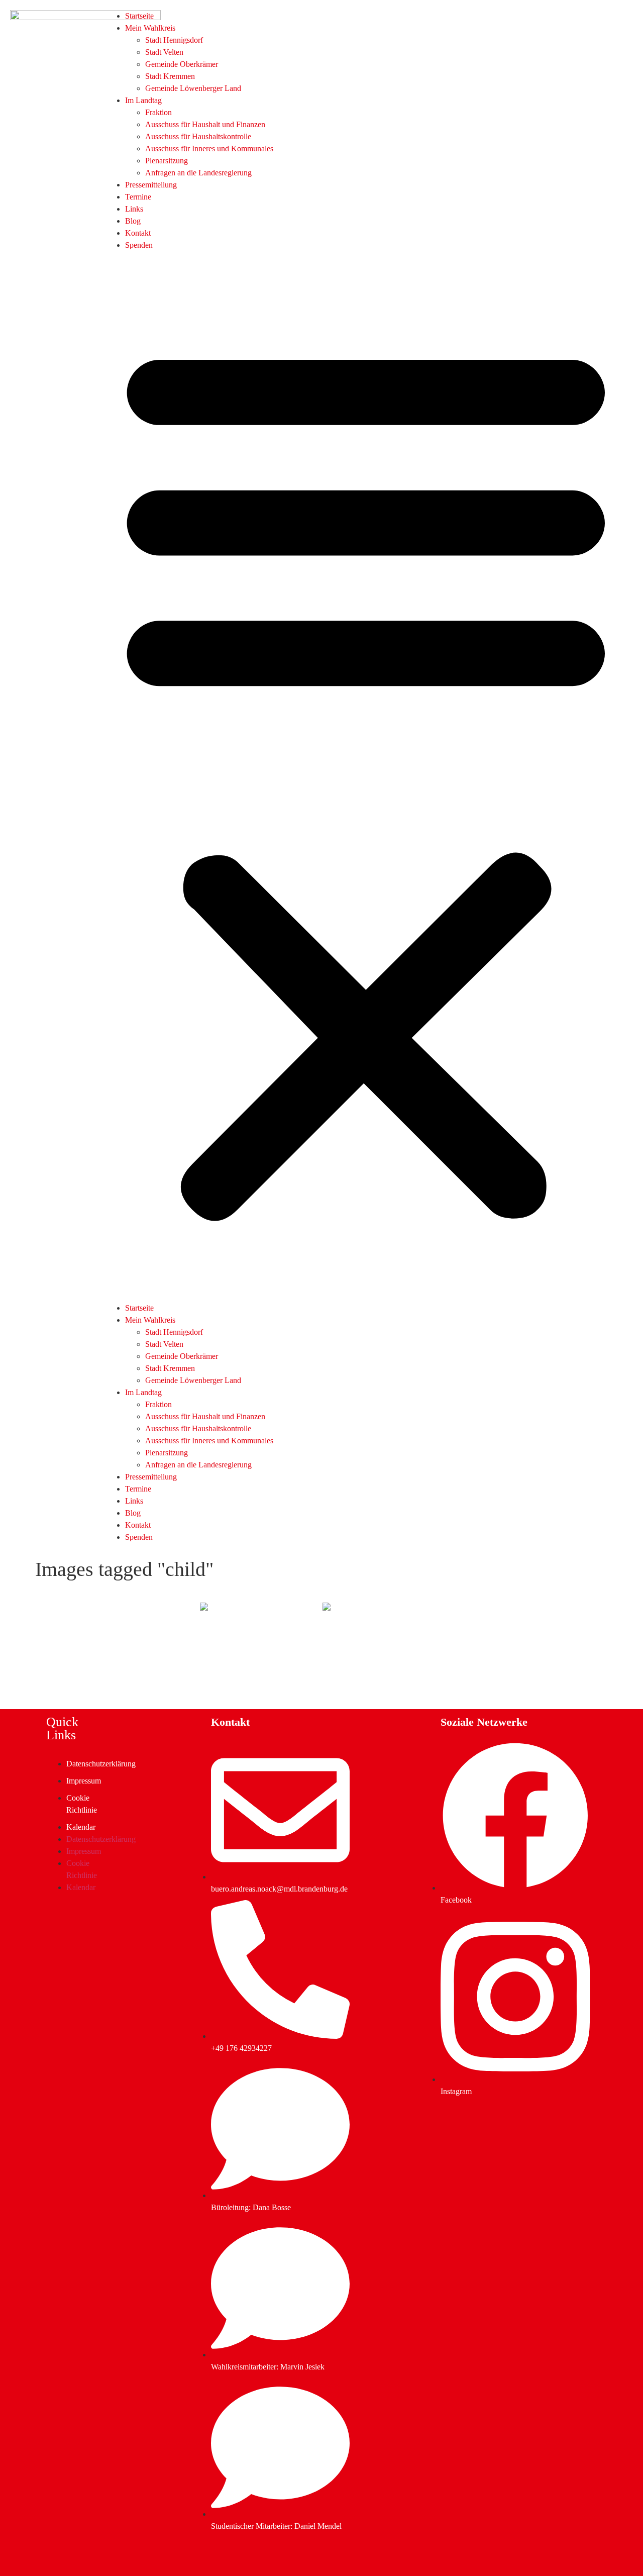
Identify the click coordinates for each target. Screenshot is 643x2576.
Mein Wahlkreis (150, 28)
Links (134, 209)
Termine (138, 197)
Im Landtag (143, 100)
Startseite (139, 16)
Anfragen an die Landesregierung (198, 173)
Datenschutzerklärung (101, 1764)
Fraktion (158, 112)
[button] (366, 777)
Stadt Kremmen (170, 76)
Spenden (139, 245)
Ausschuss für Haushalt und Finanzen (205, 124)
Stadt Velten (164, 52)
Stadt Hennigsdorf (174, 40)
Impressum (84, 1781)
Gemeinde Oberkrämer (182, 64)
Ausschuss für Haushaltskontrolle (198, 136)
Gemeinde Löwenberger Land (193, 88)
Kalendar (81, 1827)
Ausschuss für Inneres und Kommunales (209, 148)
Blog (133, 221)
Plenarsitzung (167, 161)
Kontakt (138, 233)
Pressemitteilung (151, 185)
